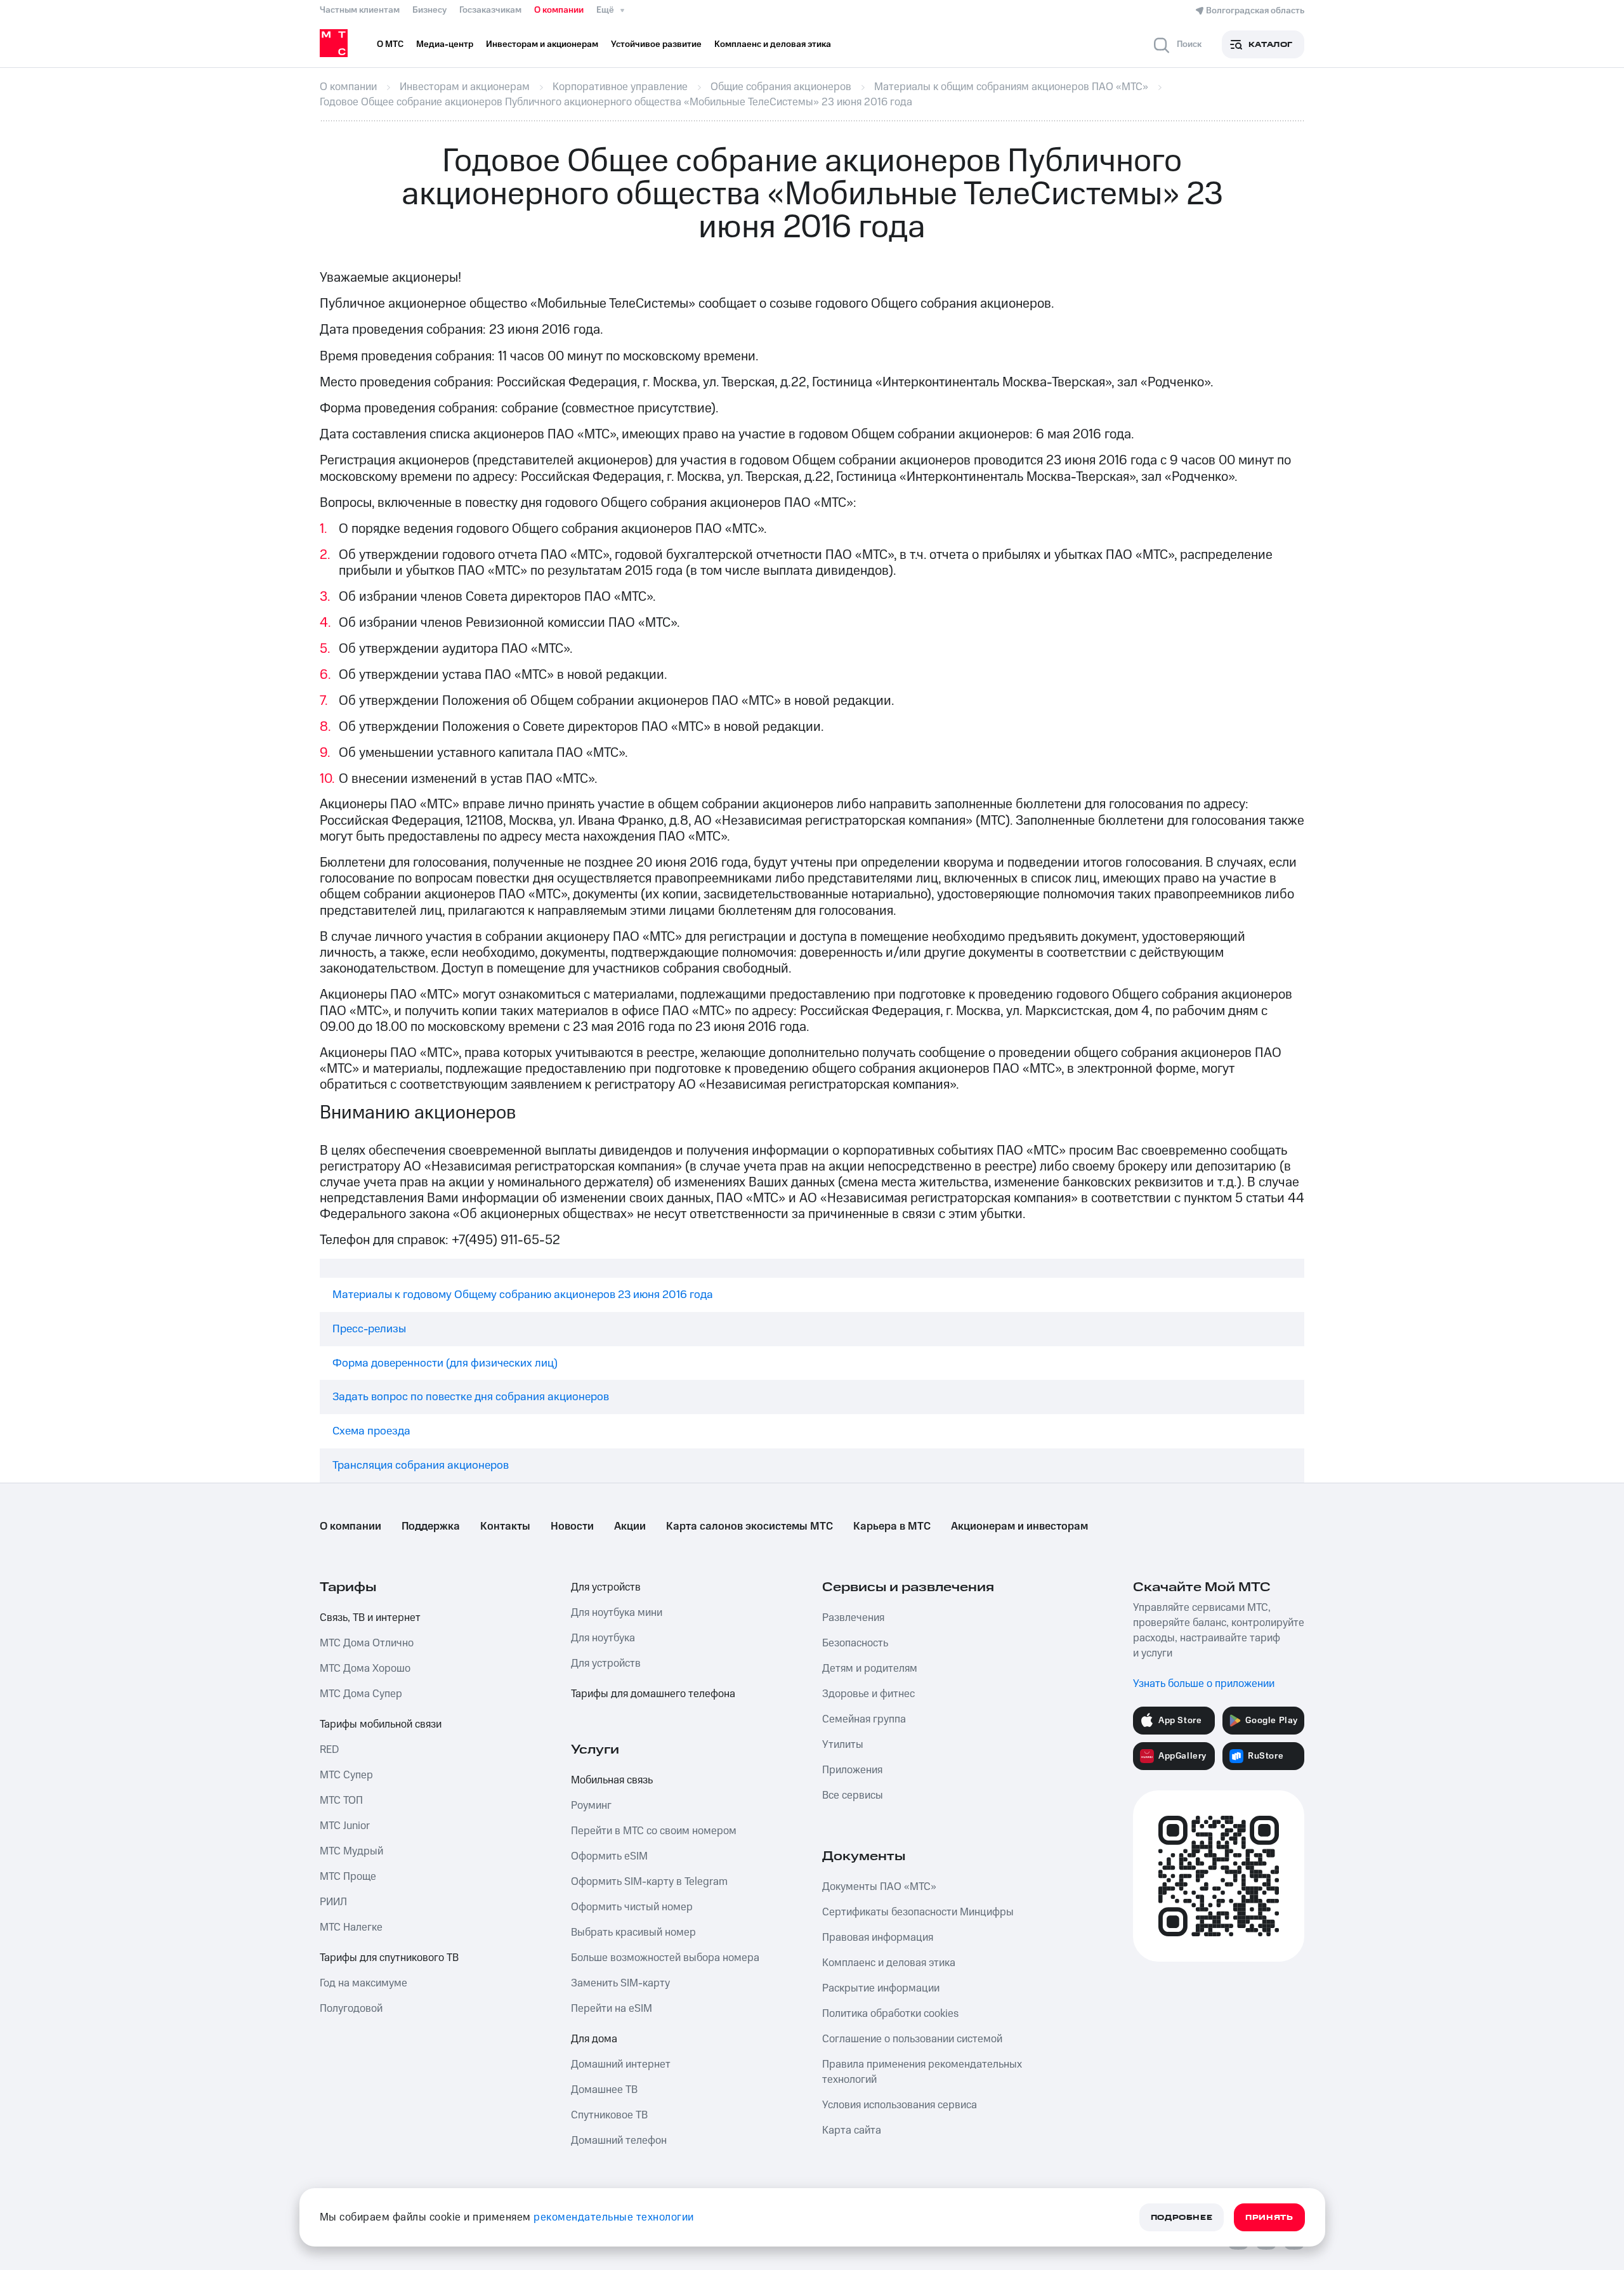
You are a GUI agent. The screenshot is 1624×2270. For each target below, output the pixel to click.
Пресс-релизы (369, 1329)
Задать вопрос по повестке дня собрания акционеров (471, 1397)
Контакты (505, 1526)
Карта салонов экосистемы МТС (750, 1526)
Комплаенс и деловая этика (889, 1963)
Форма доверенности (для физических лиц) (445, 1363)
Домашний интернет (621, 2064)
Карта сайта (852, 2130)
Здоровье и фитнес (868, 1694)
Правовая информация (878, 1938)
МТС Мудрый (351, 1851)
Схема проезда (371, 1431)
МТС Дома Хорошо (365, 1669)
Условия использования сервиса (900, 2105)
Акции (630, 1526)
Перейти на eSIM (612, 2009)
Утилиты (843, 1745)
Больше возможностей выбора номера (665, 1958)
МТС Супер (346, 1775)
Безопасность (855, 1643)
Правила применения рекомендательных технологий (922, 2072)
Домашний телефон (619, 2141)
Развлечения (853, 1618)
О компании (559, 10)
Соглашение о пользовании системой (912, 2039)
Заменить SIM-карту (620, 1983)
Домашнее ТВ (604, 2090)
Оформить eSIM (609, 1856)
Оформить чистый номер (632, 1907)
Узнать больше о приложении (1204, 1684)
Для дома (594, 2039)
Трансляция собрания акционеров (421, 1465)
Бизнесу (429, 10)
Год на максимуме (363, 1983)
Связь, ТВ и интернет (370, 1618)
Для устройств (606, 1587)
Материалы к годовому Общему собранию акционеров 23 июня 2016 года (523, 1295)
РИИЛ (333, 1902)
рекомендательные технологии (614, 2217)
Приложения (852, 1770)
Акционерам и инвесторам (1019, 1526)
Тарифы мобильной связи (381, 1724)
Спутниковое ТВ (609, 2115)
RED (329, 1750)
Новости (572, 1526)
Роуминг (591, 1806)
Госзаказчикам (490, 10)
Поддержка (431, 1526)
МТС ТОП (341, 1801)
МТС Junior (345, 1826)
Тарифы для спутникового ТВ (389, 1958)
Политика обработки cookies (890, 2014)
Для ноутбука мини (617, 1613)
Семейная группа (864, 1719)
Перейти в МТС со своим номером (654, 1831)
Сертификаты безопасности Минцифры (918, 1912)
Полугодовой (351, 2009)
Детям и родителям (870, 1669)
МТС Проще (348, 1877)
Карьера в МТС (892, 1526)
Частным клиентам (360, 10)
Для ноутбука (603, 1638)
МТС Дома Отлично (367, 1643)
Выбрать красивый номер (633, 1932)
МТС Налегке (351, 1927)
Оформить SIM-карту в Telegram (649, 1882)
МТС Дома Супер (361, 1694)
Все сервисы (853, 1795)
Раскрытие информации (881, 1988)
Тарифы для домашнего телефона (653, 1694)
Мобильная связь (612, 1780)
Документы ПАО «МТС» (879, 1887)
